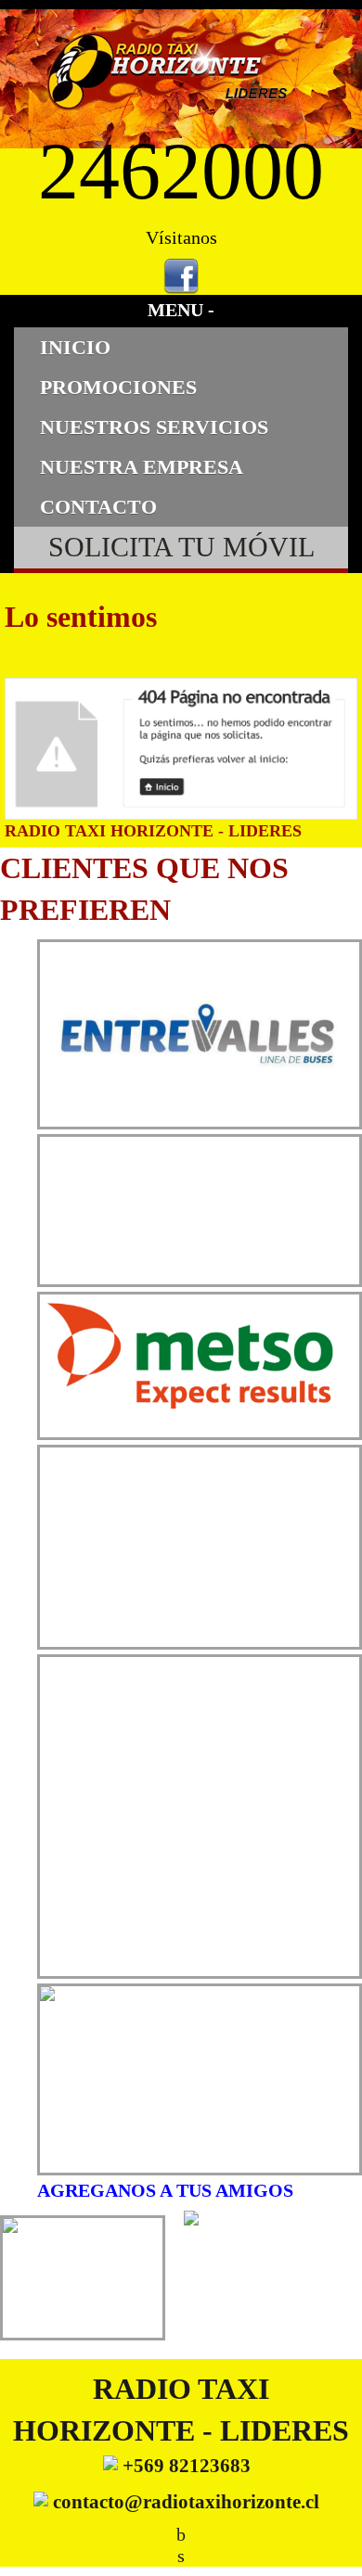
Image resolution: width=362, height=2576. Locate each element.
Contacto (98, 507)
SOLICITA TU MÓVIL (181, 547)
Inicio (75, 347)
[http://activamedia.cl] (334, 2548)
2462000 (181, 171)
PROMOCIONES (118, 387)
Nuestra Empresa (142, 467)
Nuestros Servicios (154, 427)
